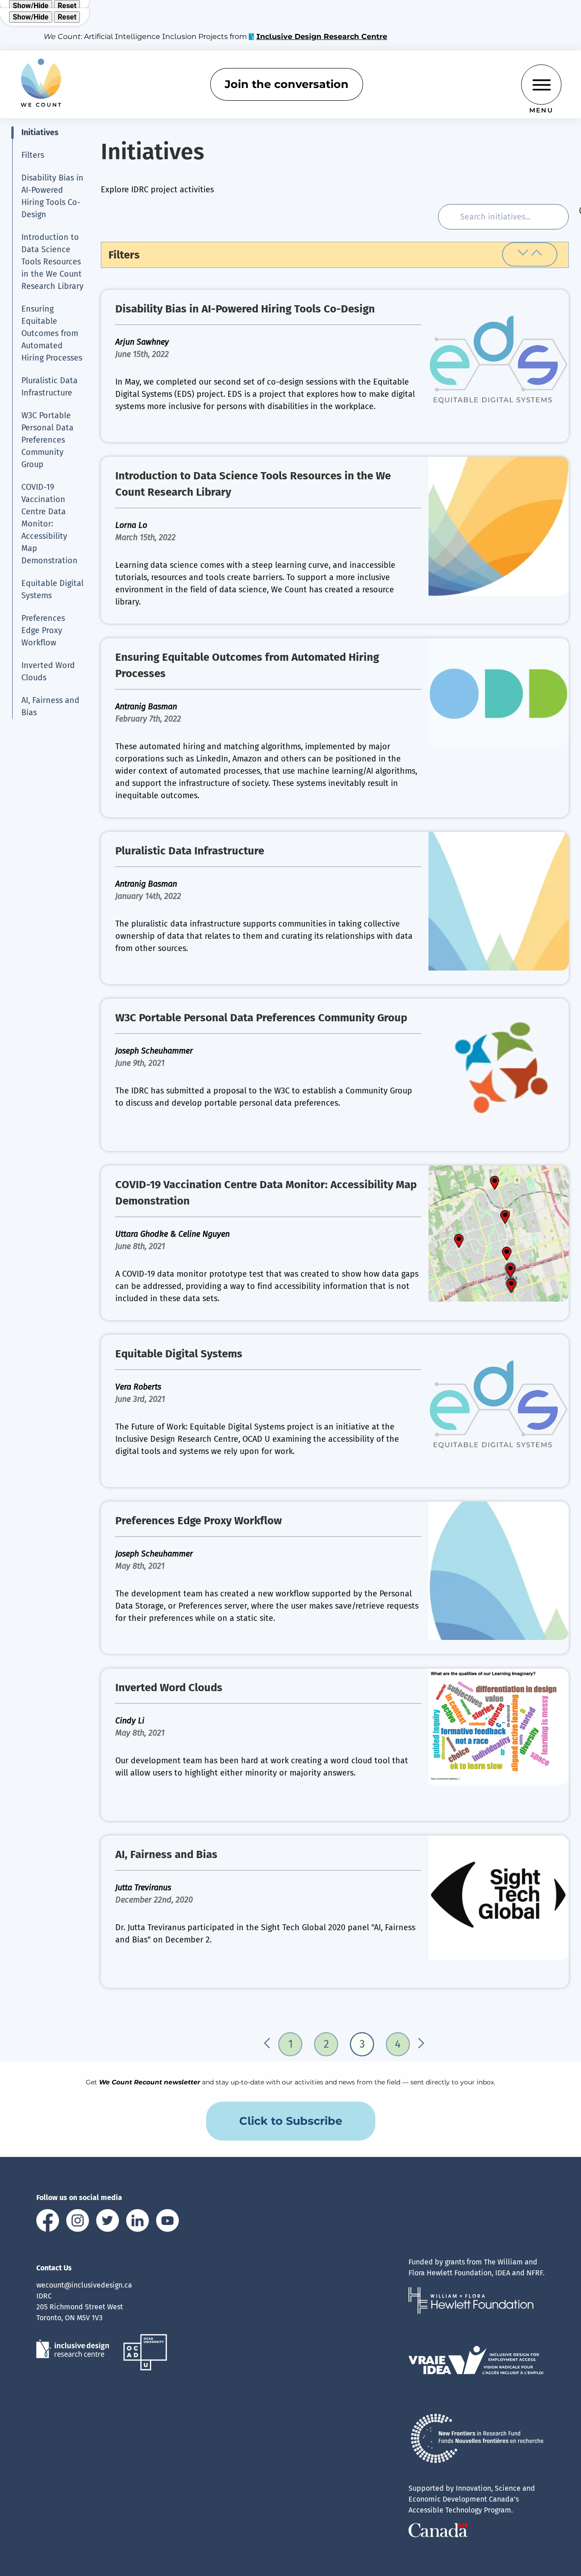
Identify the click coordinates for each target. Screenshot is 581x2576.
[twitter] (108, 2222)
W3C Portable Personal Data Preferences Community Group (47, 440)
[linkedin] (138, 2222)
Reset (67, 6)
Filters (33, 155)
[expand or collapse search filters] (530, 254)
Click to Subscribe (291, 2121)
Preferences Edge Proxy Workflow (43, 630)
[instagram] (78, 2222)
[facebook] (48, 2222)
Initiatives (40, 132)
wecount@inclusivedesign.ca (84, 2285)
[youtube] (167, 2222)
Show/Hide (31, 6)
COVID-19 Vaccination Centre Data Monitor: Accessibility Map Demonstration (49, 524)
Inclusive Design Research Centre (322, 37)
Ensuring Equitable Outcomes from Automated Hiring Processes (52, 333)
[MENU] (541, 85)
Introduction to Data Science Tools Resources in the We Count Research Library (52, 262)
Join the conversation (287, 84)
